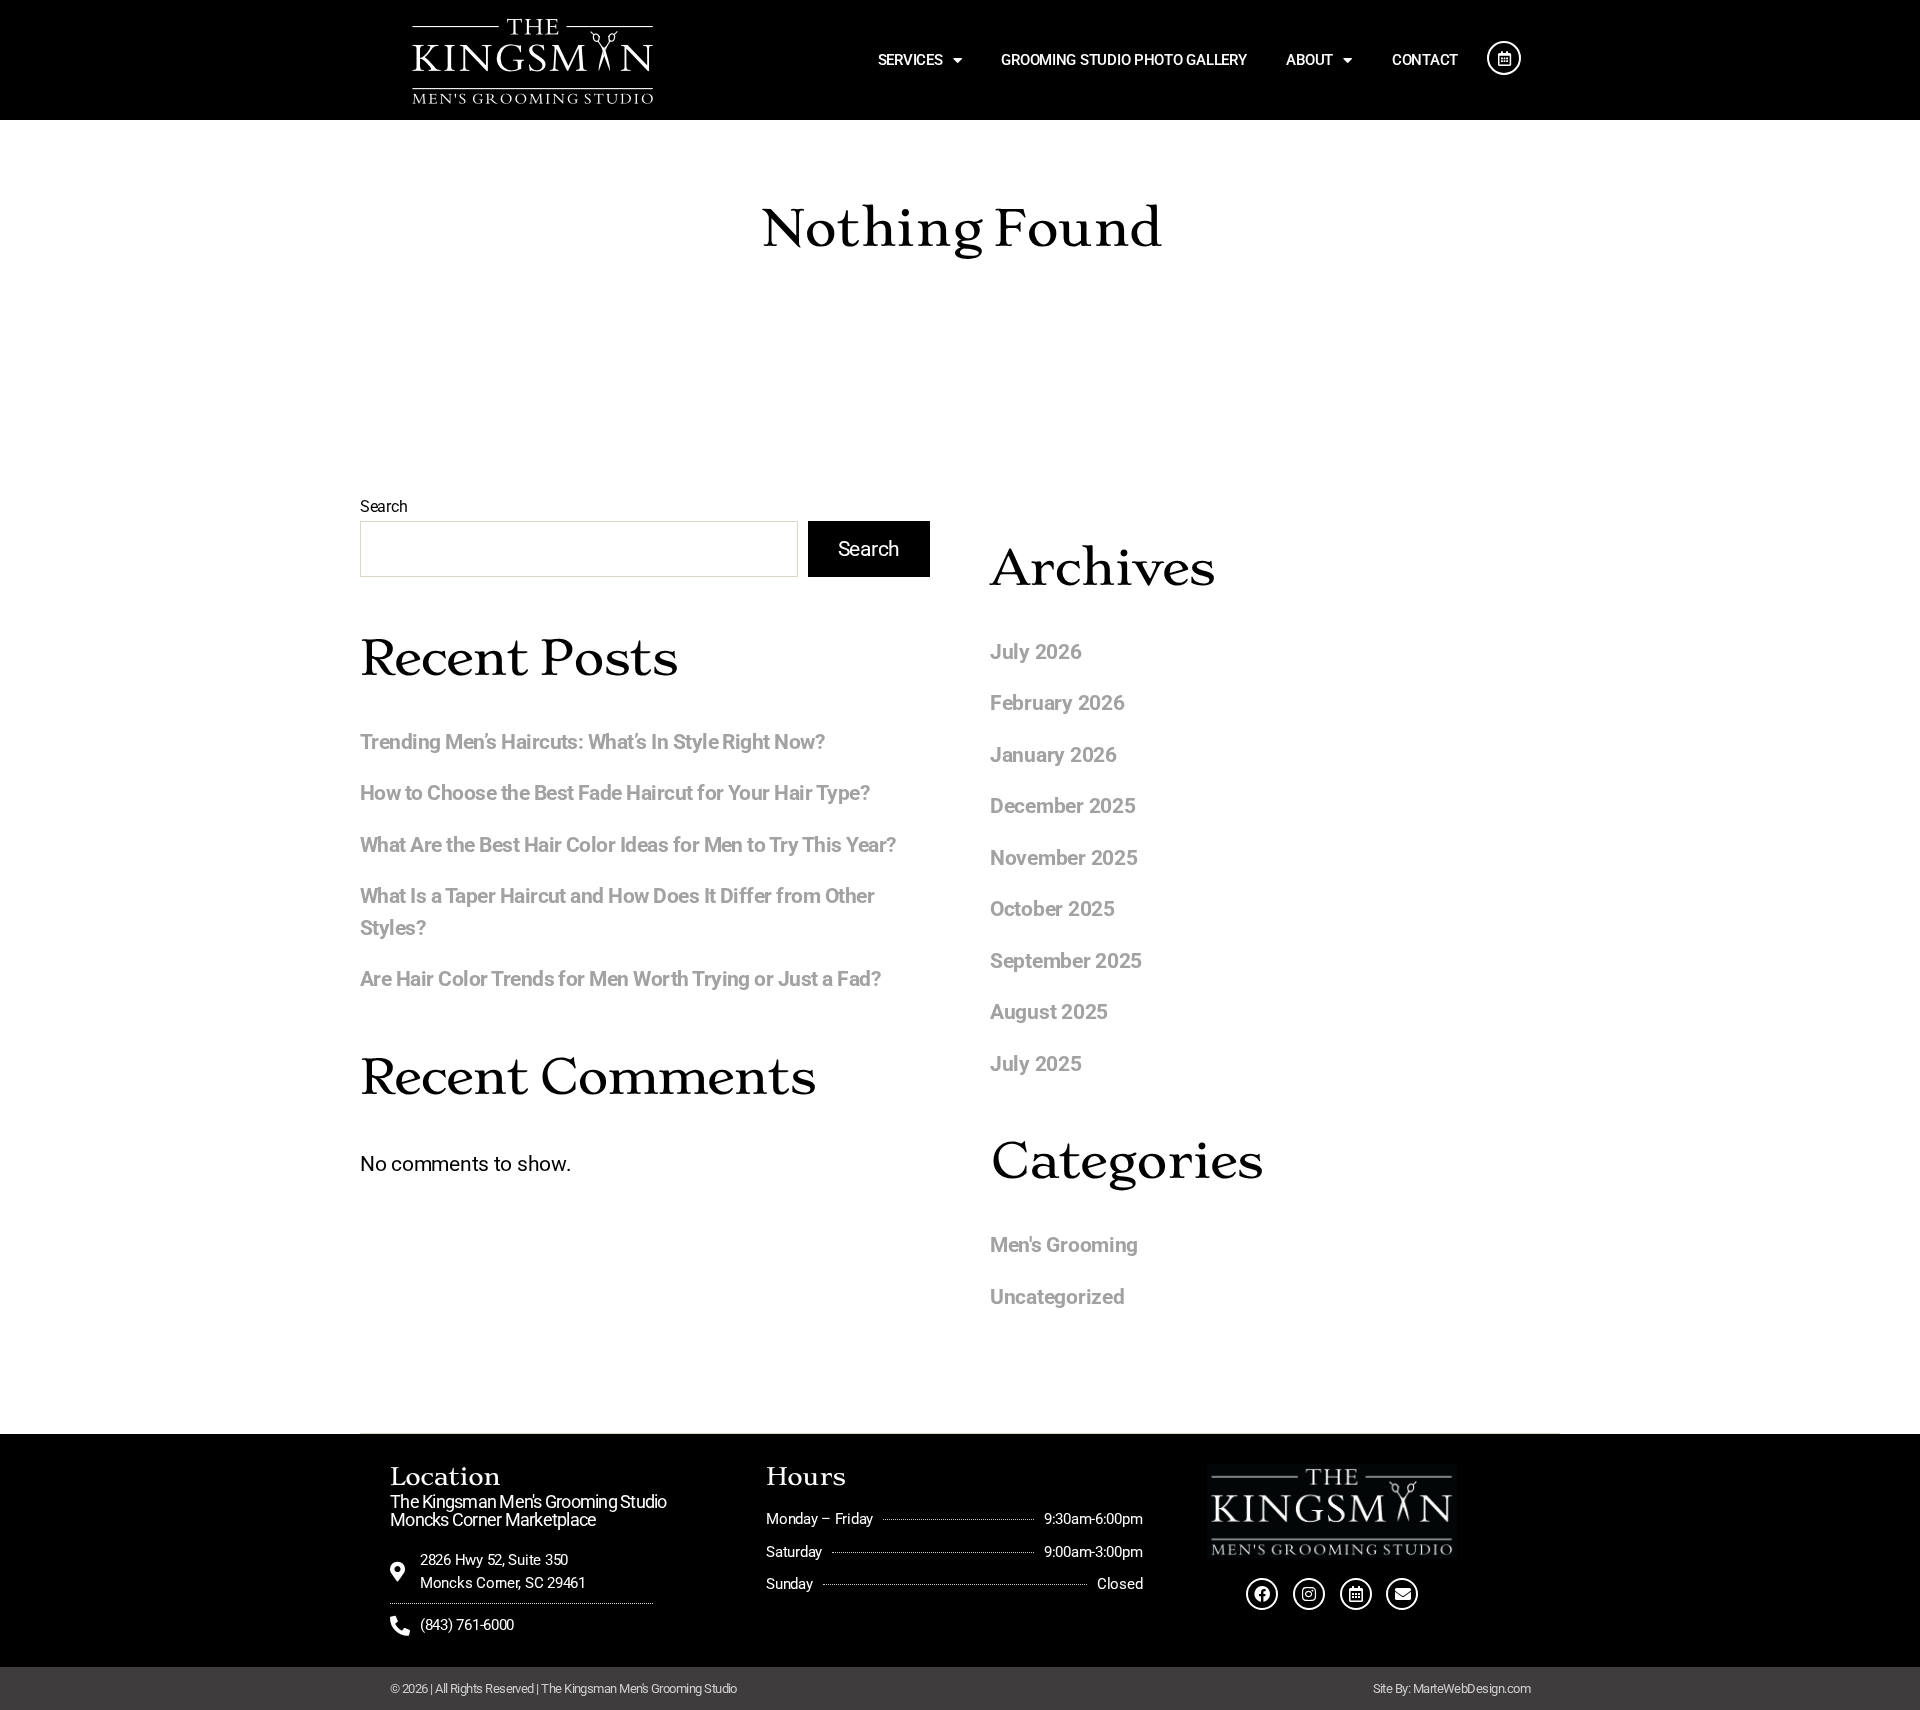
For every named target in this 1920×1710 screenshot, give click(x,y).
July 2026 (1036, 652)
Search (383, 506)
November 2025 (1064, 858)
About (1309, 60)
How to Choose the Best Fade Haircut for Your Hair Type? (614, 793)
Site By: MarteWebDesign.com (1451, 1688)
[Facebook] (1262, 1594)
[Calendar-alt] (1356, 1594)
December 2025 (1063, 806)
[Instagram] (1309, 1594)
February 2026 (1057, 703)
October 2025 (1052, 909)
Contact (1425, 60)
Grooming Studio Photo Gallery (1123, 60)
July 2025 (1036, 1064)
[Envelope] (1402, 1594)
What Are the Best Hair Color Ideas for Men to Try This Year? (628, 845)
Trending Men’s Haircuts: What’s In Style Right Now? (592, 742)
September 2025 (1066, 961)
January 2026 (1053, 755)
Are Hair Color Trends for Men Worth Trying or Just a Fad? (620, 979)
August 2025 (1049, 1012)
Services (910, 60)
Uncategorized (1057, 1297)
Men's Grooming (1064, 1245)
